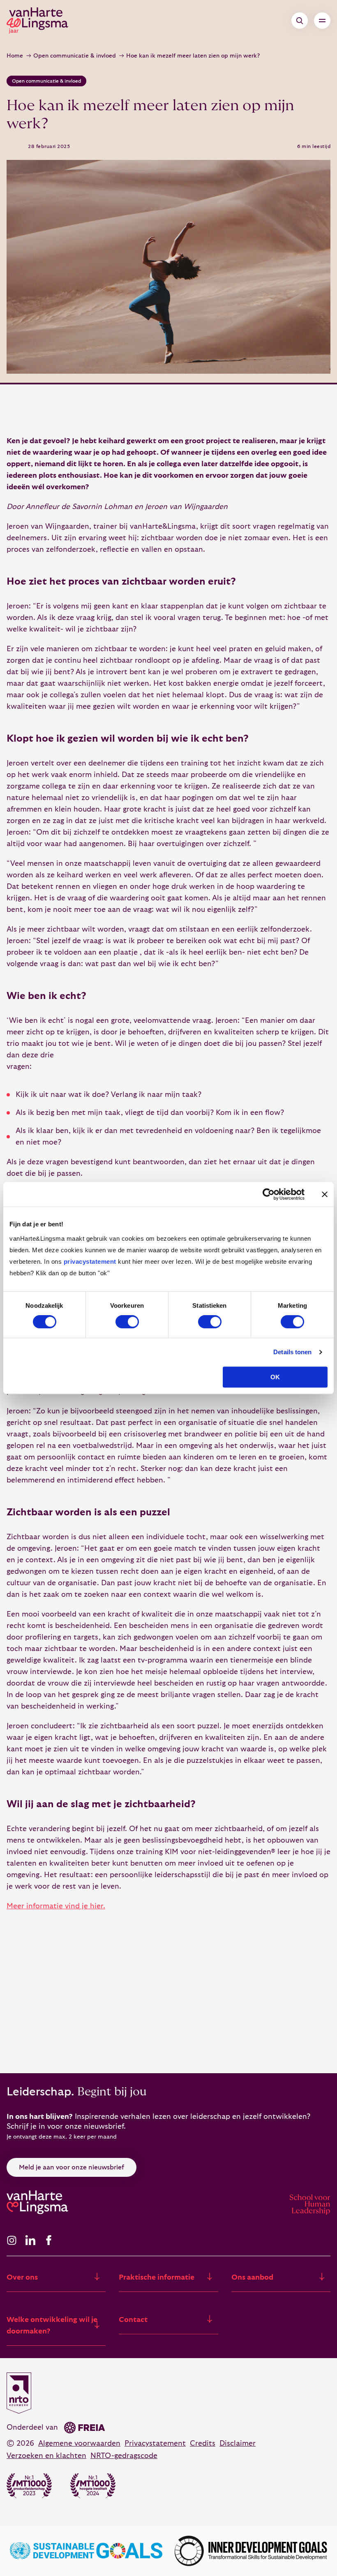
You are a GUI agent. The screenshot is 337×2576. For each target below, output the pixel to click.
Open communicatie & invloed (75, 56)
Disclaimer (238, 2443)
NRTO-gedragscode (124, 2456)
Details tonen (292, 1352)
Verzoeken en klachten (46, 2456)
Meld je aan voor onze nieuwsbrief (72, 2167)
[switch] (127, 1322)
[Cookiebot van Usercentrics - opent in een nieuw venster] (269, 1194)
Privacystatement (155, 2443)
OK (275, 1377)
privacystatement (90, 1261)
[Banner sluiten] (325, 1194)
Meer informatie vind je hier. (56, 1906)
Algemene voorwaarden (79, 2443)
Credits (203, 2443)
